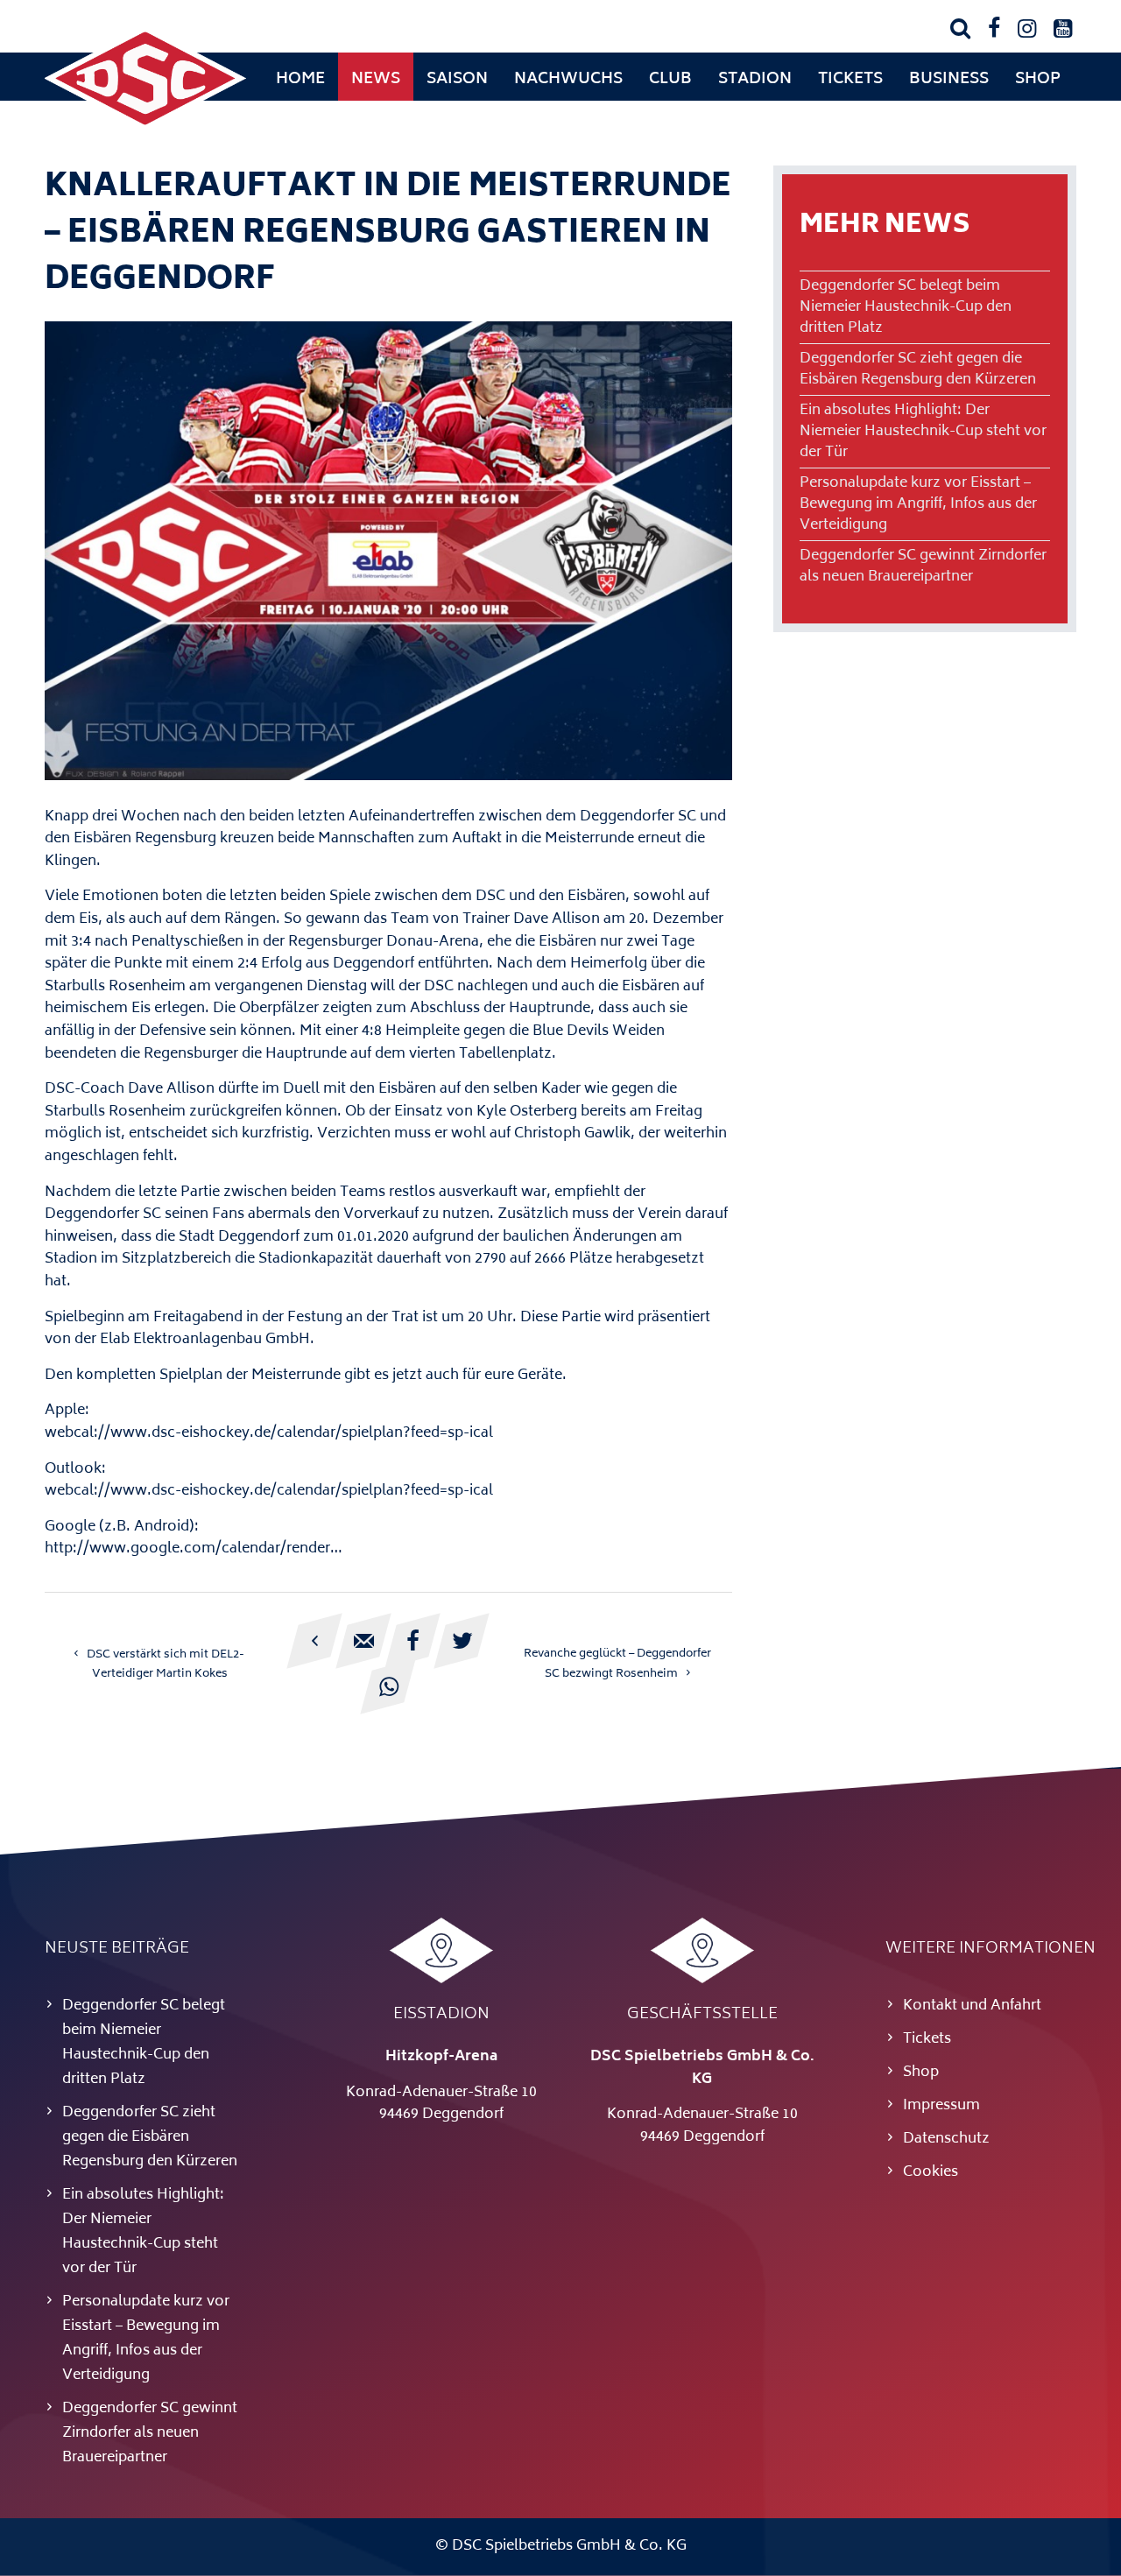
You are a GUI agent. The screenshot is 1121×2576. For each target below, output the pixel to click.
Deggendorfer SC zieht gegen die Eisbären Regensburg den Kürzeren (918, 370)
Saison (457, 80)
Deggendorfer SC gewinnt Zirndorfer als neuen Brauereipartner (923, 567)
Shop (1038, 80)
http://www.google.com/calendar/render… (194, 1549)
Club (670, 80)
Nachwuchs (568, 80)
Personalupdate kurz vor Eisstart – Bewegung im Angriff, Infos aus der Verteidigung (918, 504)
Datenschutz (946, 2139)
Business (949, 80)
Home (300, 80)
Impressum (941, 2106)
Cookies (931, 2172)
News (376, 80)
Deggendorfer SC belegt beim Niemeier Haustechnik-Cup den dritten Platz (906, 307)
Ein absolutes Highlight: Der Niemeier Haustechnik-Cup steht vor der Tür (923, 432)
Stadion (755, 80)
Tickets (850, 80)
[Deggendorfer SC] (145, 127)
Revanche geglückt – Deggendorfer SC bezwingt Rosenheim (617, 1664)
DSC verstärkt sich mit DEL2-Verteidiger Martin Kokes (166, 1665)
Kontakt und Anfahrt (972, 2006)
